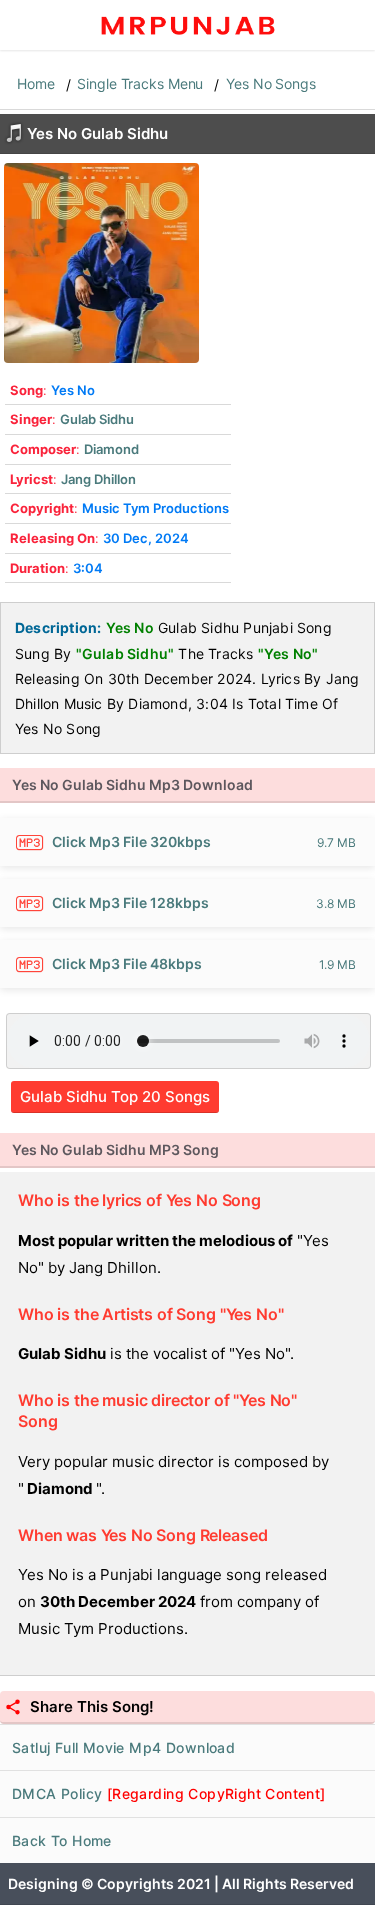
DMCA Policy (169, 1793)
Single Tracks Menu (140, 83)
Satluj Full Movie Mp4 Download (123, 1747)
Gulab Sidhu (97, 419)
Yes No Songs (271, 83)
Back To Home (62, 1840)
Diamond (111, 449)
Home (36, 83)
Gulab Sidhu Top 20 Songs (115, 1096)
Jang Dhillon (98, 479)
